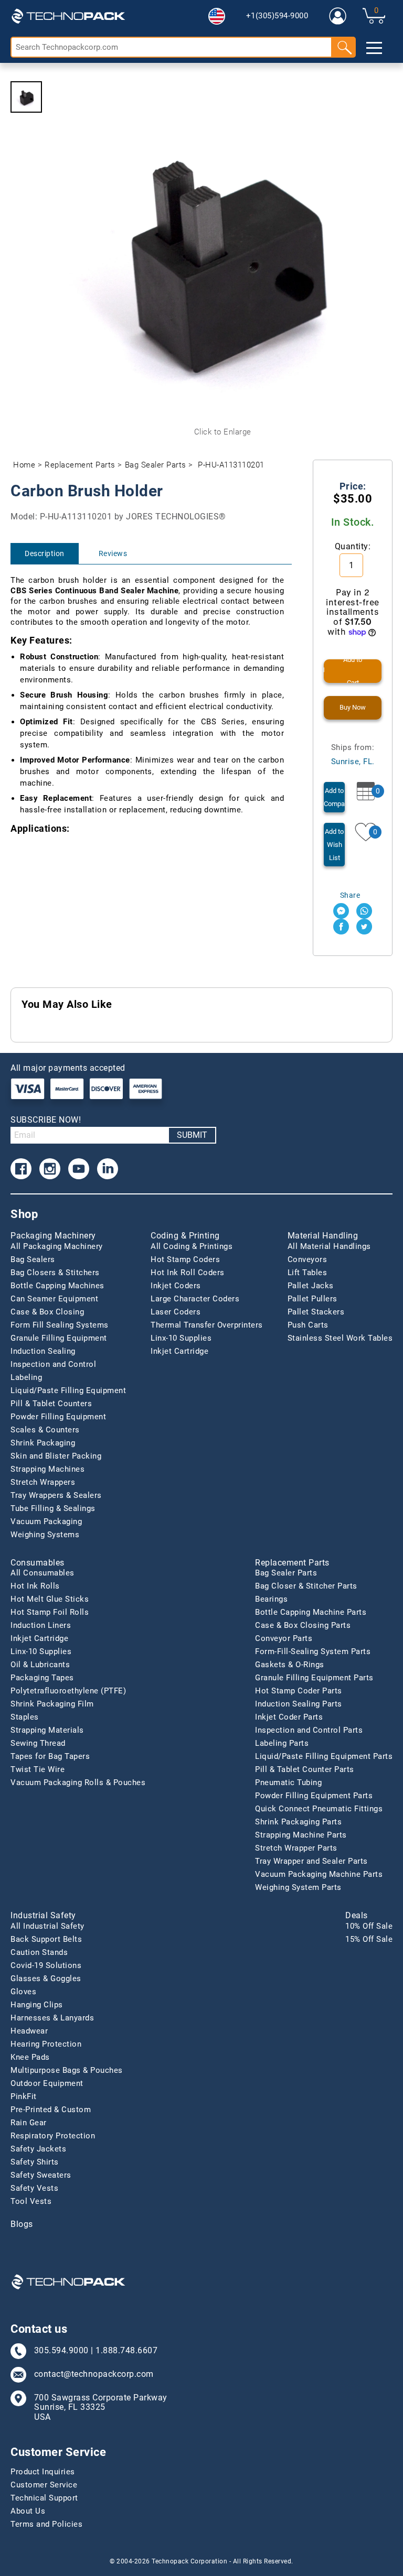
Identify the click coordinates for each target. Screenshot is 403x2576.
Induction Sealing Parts (299, 1704)
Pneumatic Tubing (288, 1782)
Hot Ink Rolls (35, 1586)
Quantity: (353, 546)
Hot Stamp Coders (185, 1259)
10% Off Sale (369, 1926)
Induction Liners (41, 1625)
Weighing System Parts (298, 1887)
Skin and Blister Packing (56, 1456)
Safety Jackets (38, 2149)
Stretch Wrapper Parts (296, 1848)
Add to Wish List (334, 845)
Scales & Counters (45, 1430)
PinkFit (24, 2096)
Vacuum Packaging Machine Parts (319, 1874)
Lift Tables (307, 1273)
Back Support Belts (46, 1939)
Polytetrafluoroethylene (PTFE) (68, 1691)
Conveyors (307, 1259)
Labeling (26, 1377)
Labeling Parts (282, 1743)
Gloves (23, 1992)
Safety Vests (34, 2188)
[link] (337, 16)
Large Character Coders (195, 1299)
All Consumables (43, 1573)
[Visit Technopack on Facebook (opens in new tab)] (21, 1169)
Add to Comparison (334, 797)
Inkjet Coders (176, 1286)
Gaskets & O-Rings (290, 1665)
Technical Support (44, 2498)
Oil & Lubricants (40, 1665)
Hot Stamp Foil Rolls (50, 1612)
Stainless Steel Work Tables (340, 1338)
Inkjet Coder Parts (289, 1717)
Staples (25, 1717)
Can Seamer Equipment (54, 1299)
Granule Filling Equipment (59, 1338)
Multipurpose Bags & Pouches (67, 2070)
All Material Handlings (329, 1246)
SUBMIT (192, 1135)
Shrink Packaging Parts (298, 1822)
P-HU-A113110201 (231, 465)
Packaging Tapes (42, 1678)
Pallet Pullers (312, 1299)
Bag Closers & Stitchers (55, 1273)
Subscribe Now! (46, 1120)
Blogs (22, 2224)
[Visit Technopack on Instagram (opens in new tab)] (50, 1169)
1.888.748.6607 (126, 2351)
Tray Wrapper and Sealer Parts (311, 1861)
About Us (28, 2511)
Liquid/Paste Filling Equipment (68, 1390)
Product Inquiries (43, 2472)
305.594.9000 (61, 2351)
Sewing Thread (38, 1743)
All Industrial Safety (47, 1926)
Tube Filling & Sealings (53, 1508)
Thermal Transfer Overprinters (207, 1325)
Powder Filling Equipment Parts (314, 1796)
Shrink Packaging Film (52, 1704)
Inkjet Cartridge (179, 1351)
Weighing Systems (45, 1535)
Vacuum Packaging (46, 1521)
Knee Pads (30, 2057)
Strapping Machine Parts (301, 1835)
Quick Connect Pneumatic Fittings (319, 1809)
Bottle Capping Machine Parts (311, 1612)
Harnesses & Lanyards (52, 2018)
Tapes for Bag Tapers (50, 1756)
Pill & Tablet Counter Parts (305, 1769)
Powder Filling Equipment (58, 1417)
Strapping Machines (47, 1469)
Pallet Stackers (316, 1312)
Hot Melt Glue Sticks (50, 1599)
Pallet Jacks (311, 1286)
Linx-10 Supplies (181, 1338)
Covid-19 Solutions (46, 1965)
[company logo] (68, 16)
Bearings (271, 1599)
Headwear (29, 2031)
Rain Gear (29, 2123)
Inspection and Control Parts (309, 1730)
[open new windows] (341, 911)
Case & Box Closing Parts (303, 1625)
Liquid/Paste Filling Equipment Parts (324, 1756)
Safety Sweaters (41, 2175)
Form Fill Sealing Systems (60, 1325)
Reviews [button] (113, 553)
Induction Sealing (43, 1351)
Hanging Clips (37, 2005)
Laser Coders (176, 1312)
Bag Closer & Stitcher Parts (306, 1586)
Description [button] (45, 553)
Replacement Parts (80, 465)
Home (24, 465)
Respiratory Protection (53, 2136)
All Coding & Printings (192, 1246)
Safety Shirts (35, 2162)
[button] (217, 16)
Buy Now (353, 707)
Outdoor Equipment (47, 2083)
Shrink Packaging (43, 1443)
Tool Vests (31, 2201)
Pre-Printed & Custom (51, 2110)
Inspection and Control (53, 1364)
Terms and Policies (46, 2524)
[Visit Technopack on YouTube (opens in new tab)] (79, 1169)
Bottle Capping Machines (57, 1286)
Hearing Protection (46, 2044)
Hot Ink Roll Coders (188, 1273)
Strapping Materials (47, 1730)
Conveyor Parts (284, 1638)
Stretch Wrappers (43, 1482)
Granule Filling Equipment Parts (314, 1678)
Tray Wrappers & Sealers (56, 1495)
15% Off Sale (369, 1939)
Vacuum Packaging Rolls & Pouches (78, 1782)
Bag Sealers (33, 1259)
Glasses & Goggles (46, 1979)
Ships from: (353, 754)
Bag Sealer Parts (156, 465)
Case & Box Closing (47, 1312)
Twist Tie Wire (38, 1769)
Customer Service (44, 2485)
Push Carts (308, 1325)
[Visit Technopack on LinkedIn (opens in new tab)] (108, 1169)
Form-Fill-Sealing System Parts (313, 1651)
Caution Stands (39, 1952)
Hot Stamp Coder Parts (299, 1691)
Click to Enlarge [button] (223, 432)
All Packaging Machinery (57, 1246)
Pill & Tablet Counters (51, 1404)
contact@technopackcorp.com (94, 2374)
